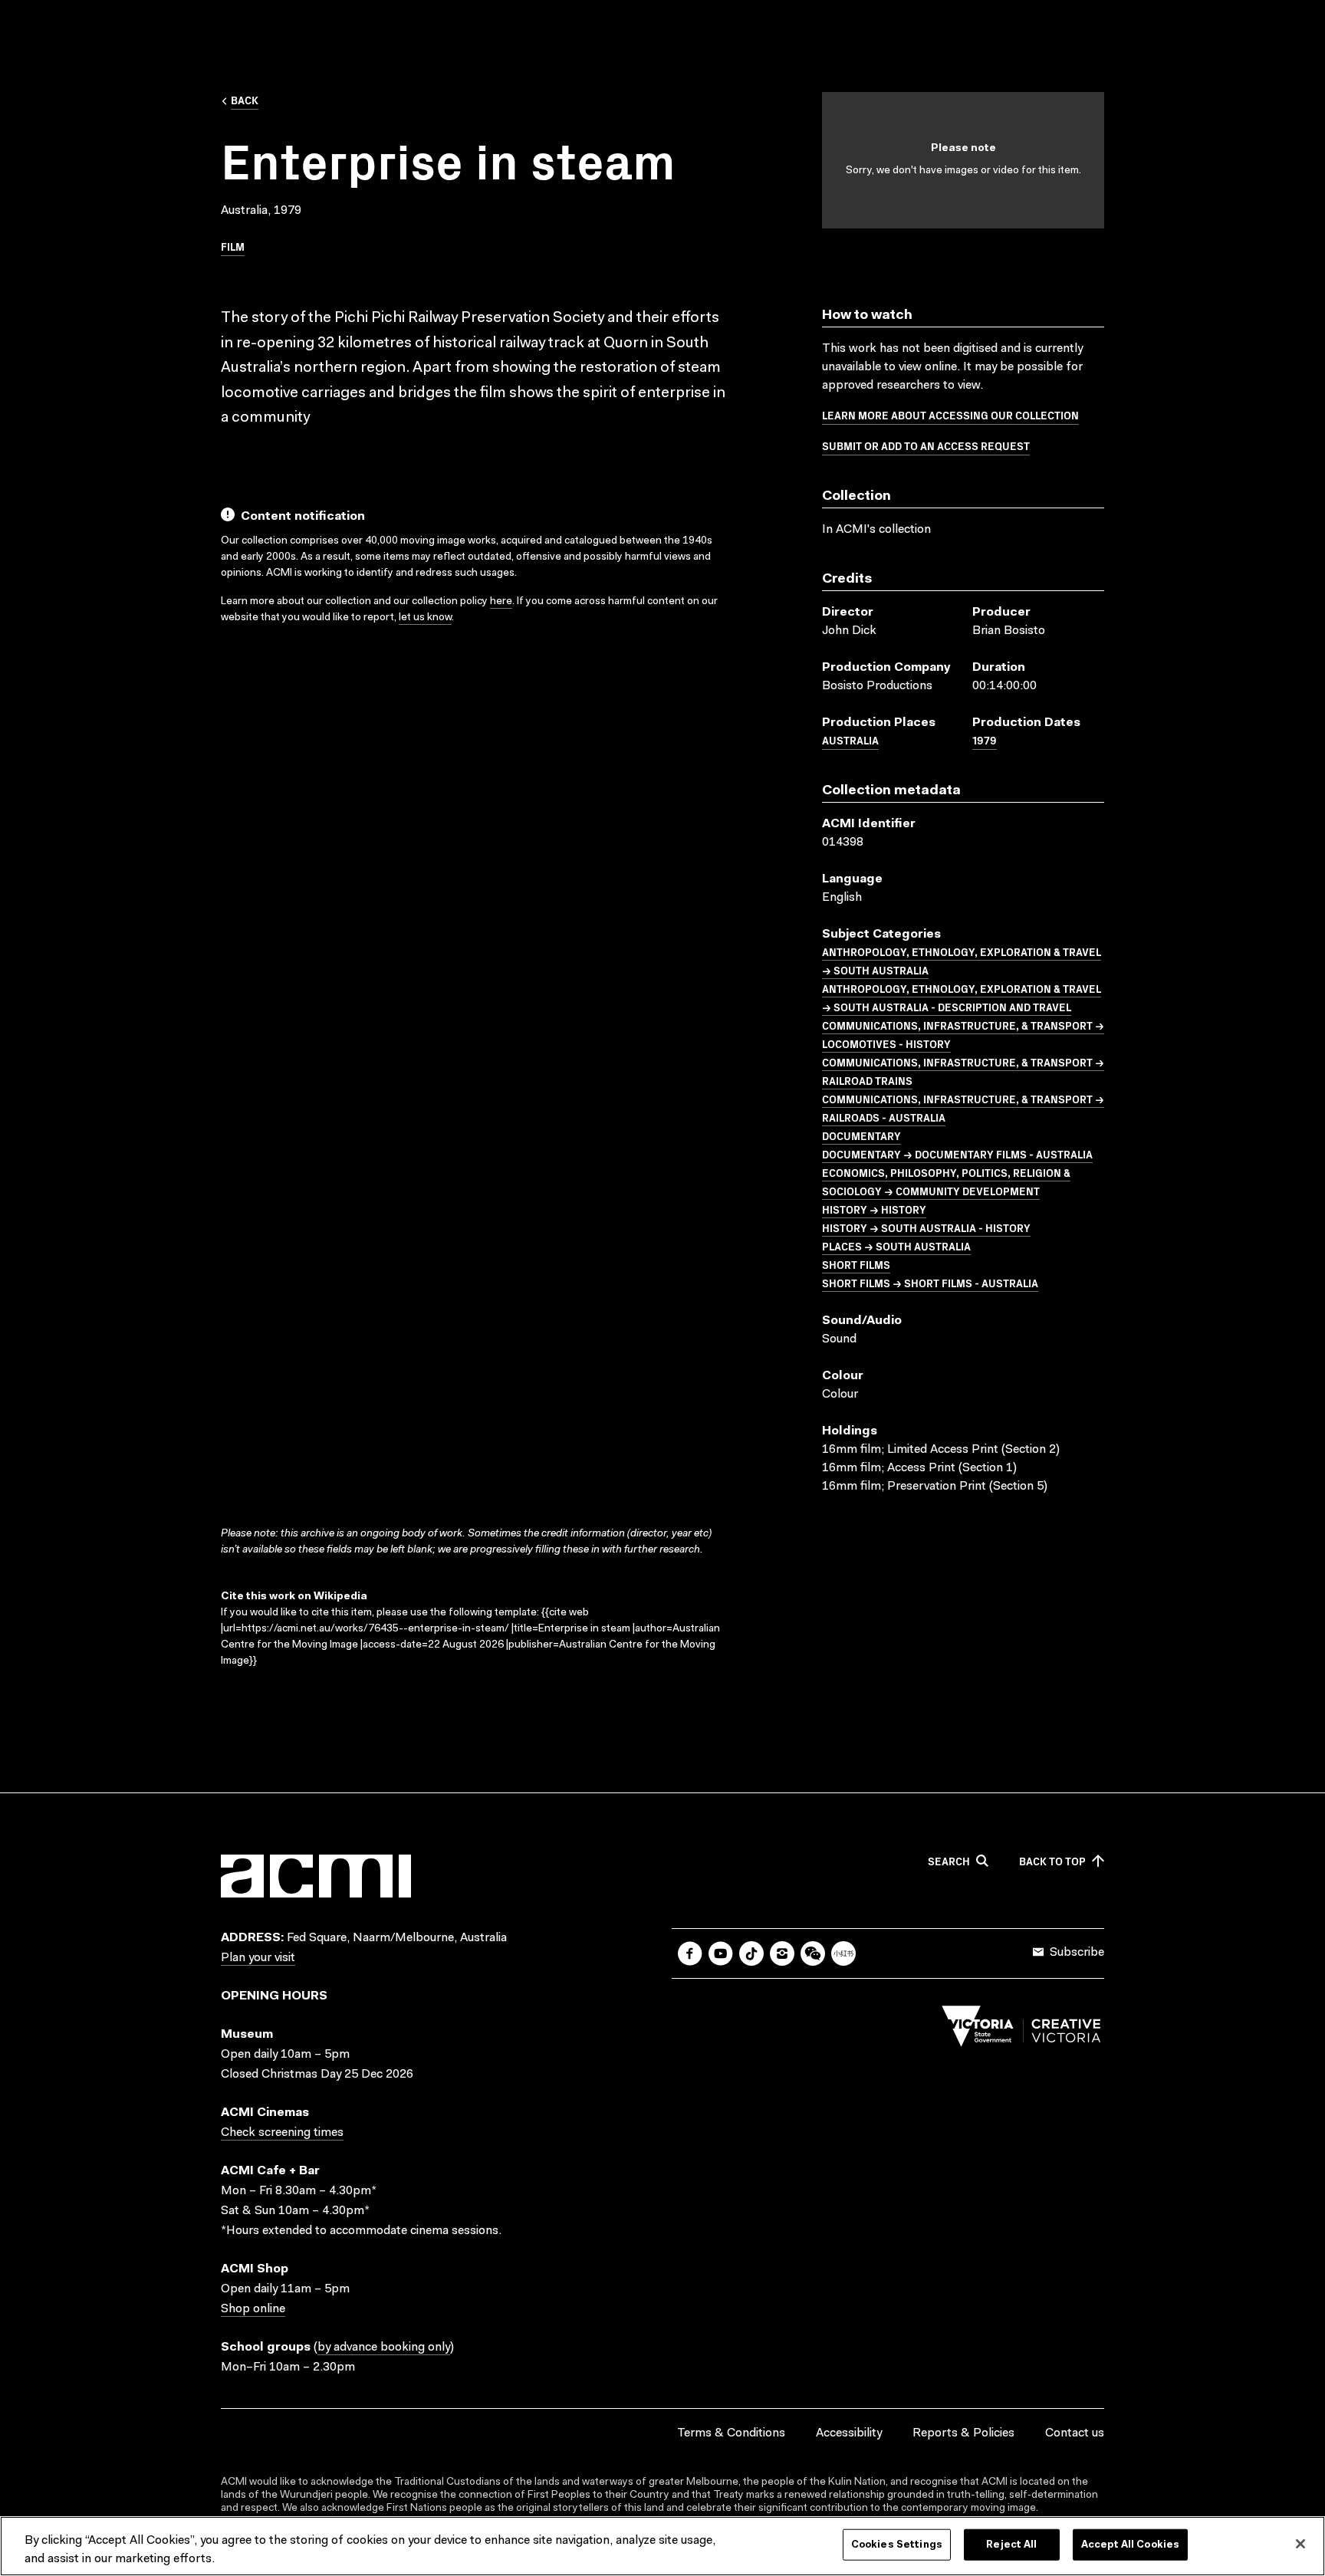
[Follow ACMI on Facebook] (690, 1953)
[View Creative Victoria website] (1021, 2030)
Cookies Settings (897, 2545)
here (501, 602)
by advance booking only (384, 2348)
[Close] (1300, 2544)
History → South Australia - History (926, 1227)
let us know (425, 618)
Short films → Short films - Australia (930, 1283)
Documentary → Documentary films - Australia (957, 1154)
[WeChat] (813, 1953)
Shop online (253, 2309)
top (1052, 1861)
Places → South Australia (896, 1246)
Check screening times (282, 2133)
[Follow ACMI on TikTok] (751, 1953)
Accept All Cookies (1130, 2545)
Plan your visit (258, 1958)
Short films (856, 1264)
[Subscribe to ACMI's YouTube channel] (721, 1953)
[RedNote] (843, 1953)
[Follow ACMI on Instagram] (782, 1953)
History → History (874, 1209)
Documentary (861, 1135)
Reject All (1011, 2545)
